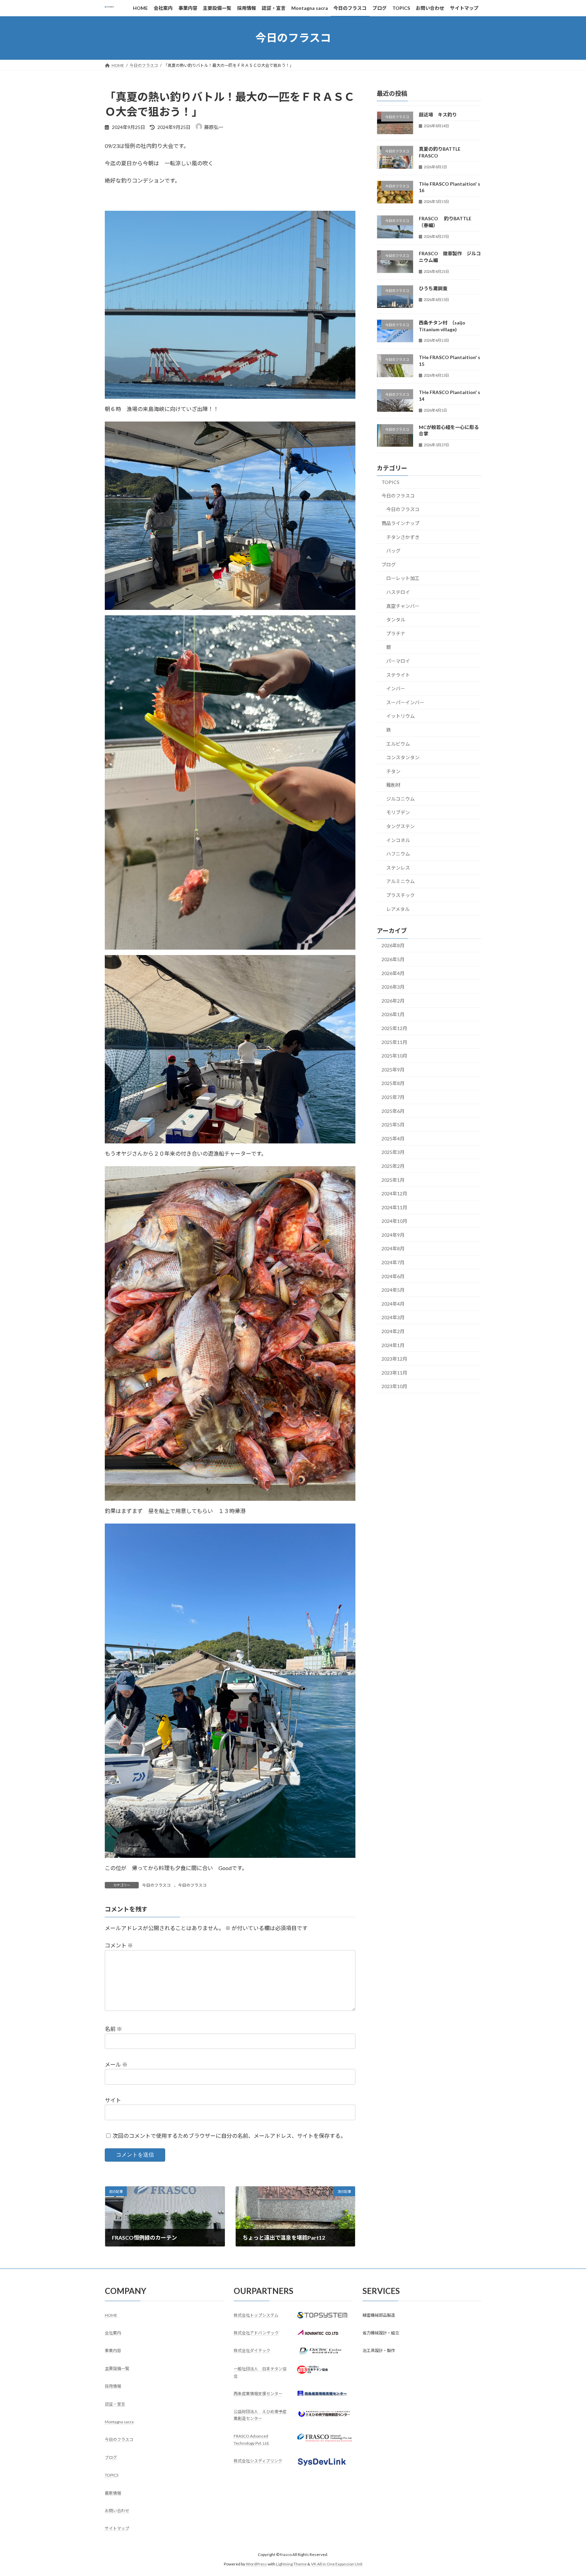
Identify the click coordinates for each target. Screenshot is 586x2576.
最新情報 (113, 2493)
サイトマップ (117, 2529)
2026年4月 (393, 973)
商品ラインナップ (401, 523)
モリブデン (398, 812)
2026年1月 (393, 1014)
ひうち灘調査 (433, 288)
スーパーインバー (405, 702)
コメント (119, 1945)
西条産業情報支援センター (258, 2394)
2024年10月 (394, 1221)
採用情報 (113, 2386)
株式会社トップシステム (256, 2315)
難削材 (393, 785)
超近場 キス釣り (438, 115)
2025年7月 (393, 1097)
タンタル (396, 620)
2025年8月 (393, 1083)
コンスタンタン (403, 757)
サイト (113, 2100)
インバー (396, 688)
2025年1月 (393, 1180)
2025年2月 (393, 1166)
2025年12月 (394, 1028)
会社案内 (113, 2333)
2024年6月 (393, 1276)
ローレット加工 (403, 578)
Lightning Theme (291, 2564)
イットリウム (401, 716)
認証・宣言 (115, 2404)
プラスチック (401, 895)
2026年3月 (393, 987)
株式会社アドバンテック (256, 2333)
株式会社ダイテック (252, 2351)
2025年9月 (393, 1069)
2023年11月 (394, 1372)
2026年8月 (393, 945)
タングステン (401, 826)
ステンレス (398, 867)
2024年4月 (393, 1303)
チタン (393, 771)
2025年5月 (393, 1125)
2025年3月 (393, 1152)
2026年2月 (393, 1000)
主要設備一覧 (117, 2368)
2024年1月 (393, 1345)
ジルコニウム (401, 798)
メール (116, 2064)
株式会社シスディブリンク (258, 2461)
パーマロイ (398, 661)
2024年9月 (393, 1235)
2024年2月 (393, 1331)
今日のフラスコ (156, 1885)
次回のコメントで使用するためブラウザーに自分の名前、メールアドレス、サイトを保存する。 (229, 2136)
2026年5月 (393, 959)
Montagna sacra (119, 2422)
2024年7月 (393, 1262)
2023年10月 (394, 1386)
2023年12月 (394, 1359)
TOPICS (390, 482)
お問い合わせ (117, 2511)
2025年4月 (393, 1138)
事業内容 (113, 2351)
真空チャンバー (403, 606)
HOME (111, 2315)
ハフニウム (398, 854)
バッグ (393, 551)
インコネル (398, 840)
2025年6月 (393, 1111)
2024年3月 (393, 1317)
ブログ (389, 564)
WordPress (256, 2564)
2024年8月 (393, 1248)
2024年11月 (394, 1207)
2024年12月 (394, 1193)
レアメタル (398, 909)
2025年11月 (394, 1042)
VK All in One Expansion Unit (337, 2564)
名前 (113, 2029)
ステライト (398, 675)
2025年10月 (394, 1056)
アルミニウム (401, 881)
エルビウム (398, 743)
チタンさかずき (403, 537)
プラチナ (396, 633)
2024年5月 (393, 1290)
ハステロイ (398, 592)
